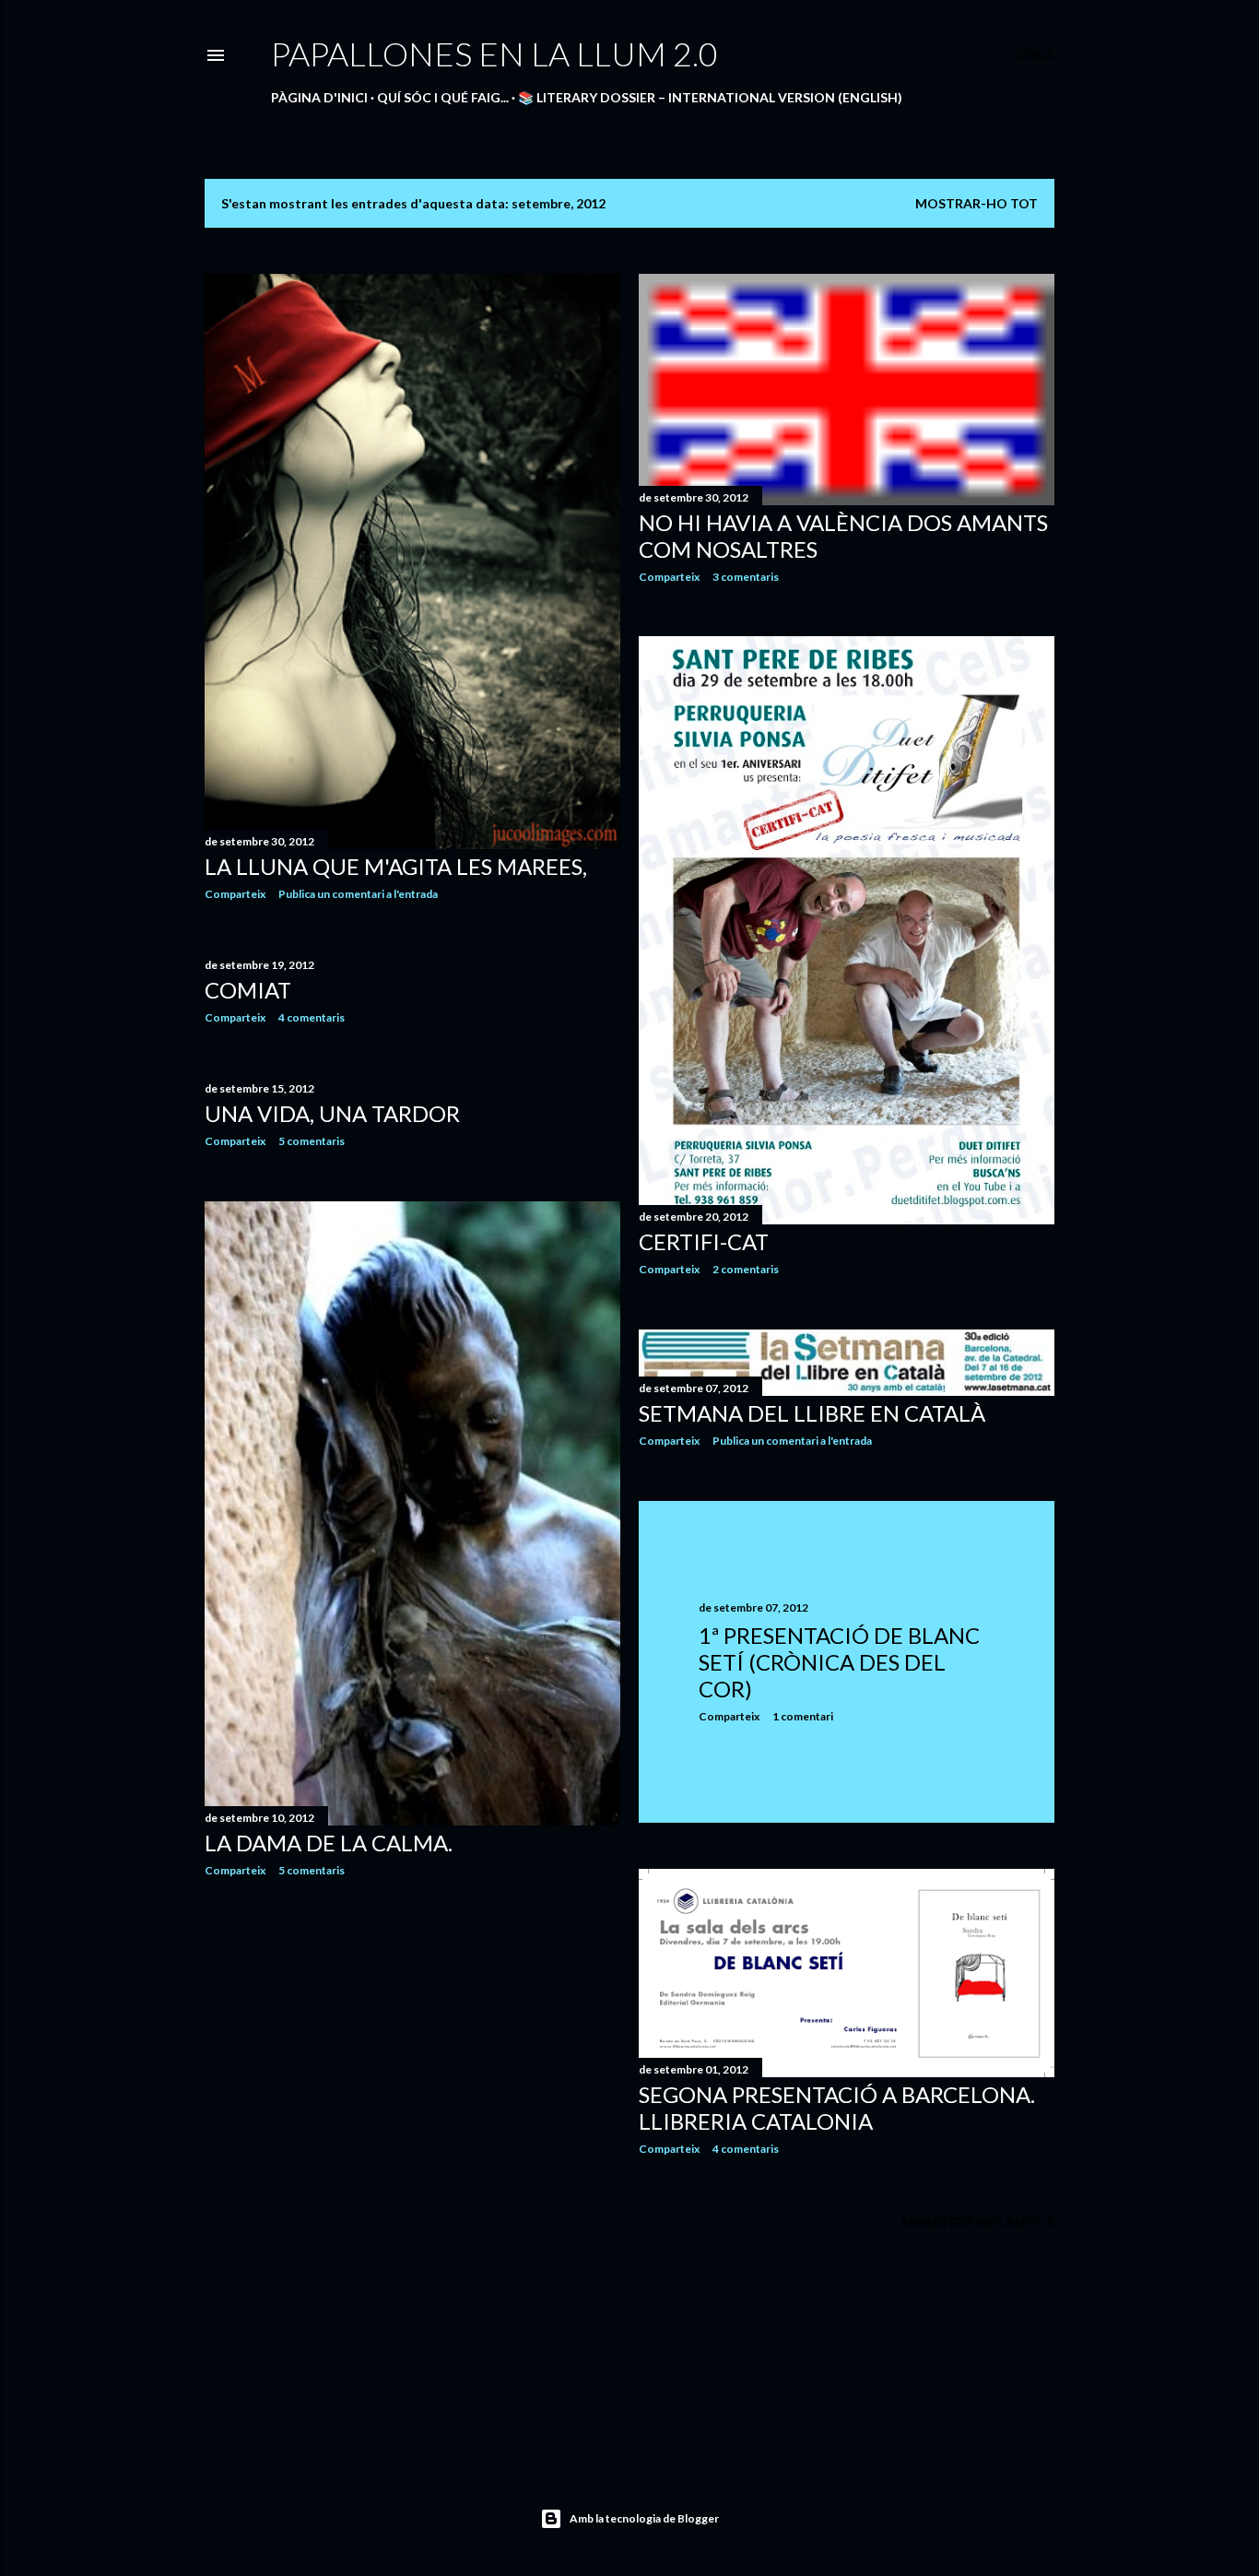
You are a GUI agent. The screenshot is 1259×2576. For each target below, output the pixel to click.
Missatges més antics (978, 2222)
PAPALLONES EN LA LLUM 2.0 (494, 53)
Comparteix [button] (235, 894)
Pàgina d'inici (319, 97)
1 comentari (803, 1716)
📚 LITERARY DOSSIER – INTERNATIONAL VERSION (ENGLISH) (710, 97)
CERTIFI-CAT (704, 1241)
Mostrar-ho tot (977, 203)
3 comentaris (746, 577)
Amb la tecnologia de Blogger (644, 2518)
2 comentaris (746, 1269)
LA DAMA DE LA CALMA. (329, 1843)
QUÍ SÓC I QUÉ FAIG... (443, 97)
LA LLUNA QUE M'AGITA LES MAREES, (396, 866)
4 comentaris (312, 1017)
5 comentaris (312, 1141)
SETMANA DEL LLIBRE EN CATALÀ (812, 1413)
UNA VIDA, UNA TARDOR (332, 1113)
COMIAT (248, 990)
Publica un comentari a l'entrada (358, 894)
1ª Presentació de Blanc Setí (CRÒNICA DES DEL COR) (839, 1662)
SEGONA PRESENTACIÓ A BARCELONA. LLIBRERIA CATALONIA (837, 2108)
